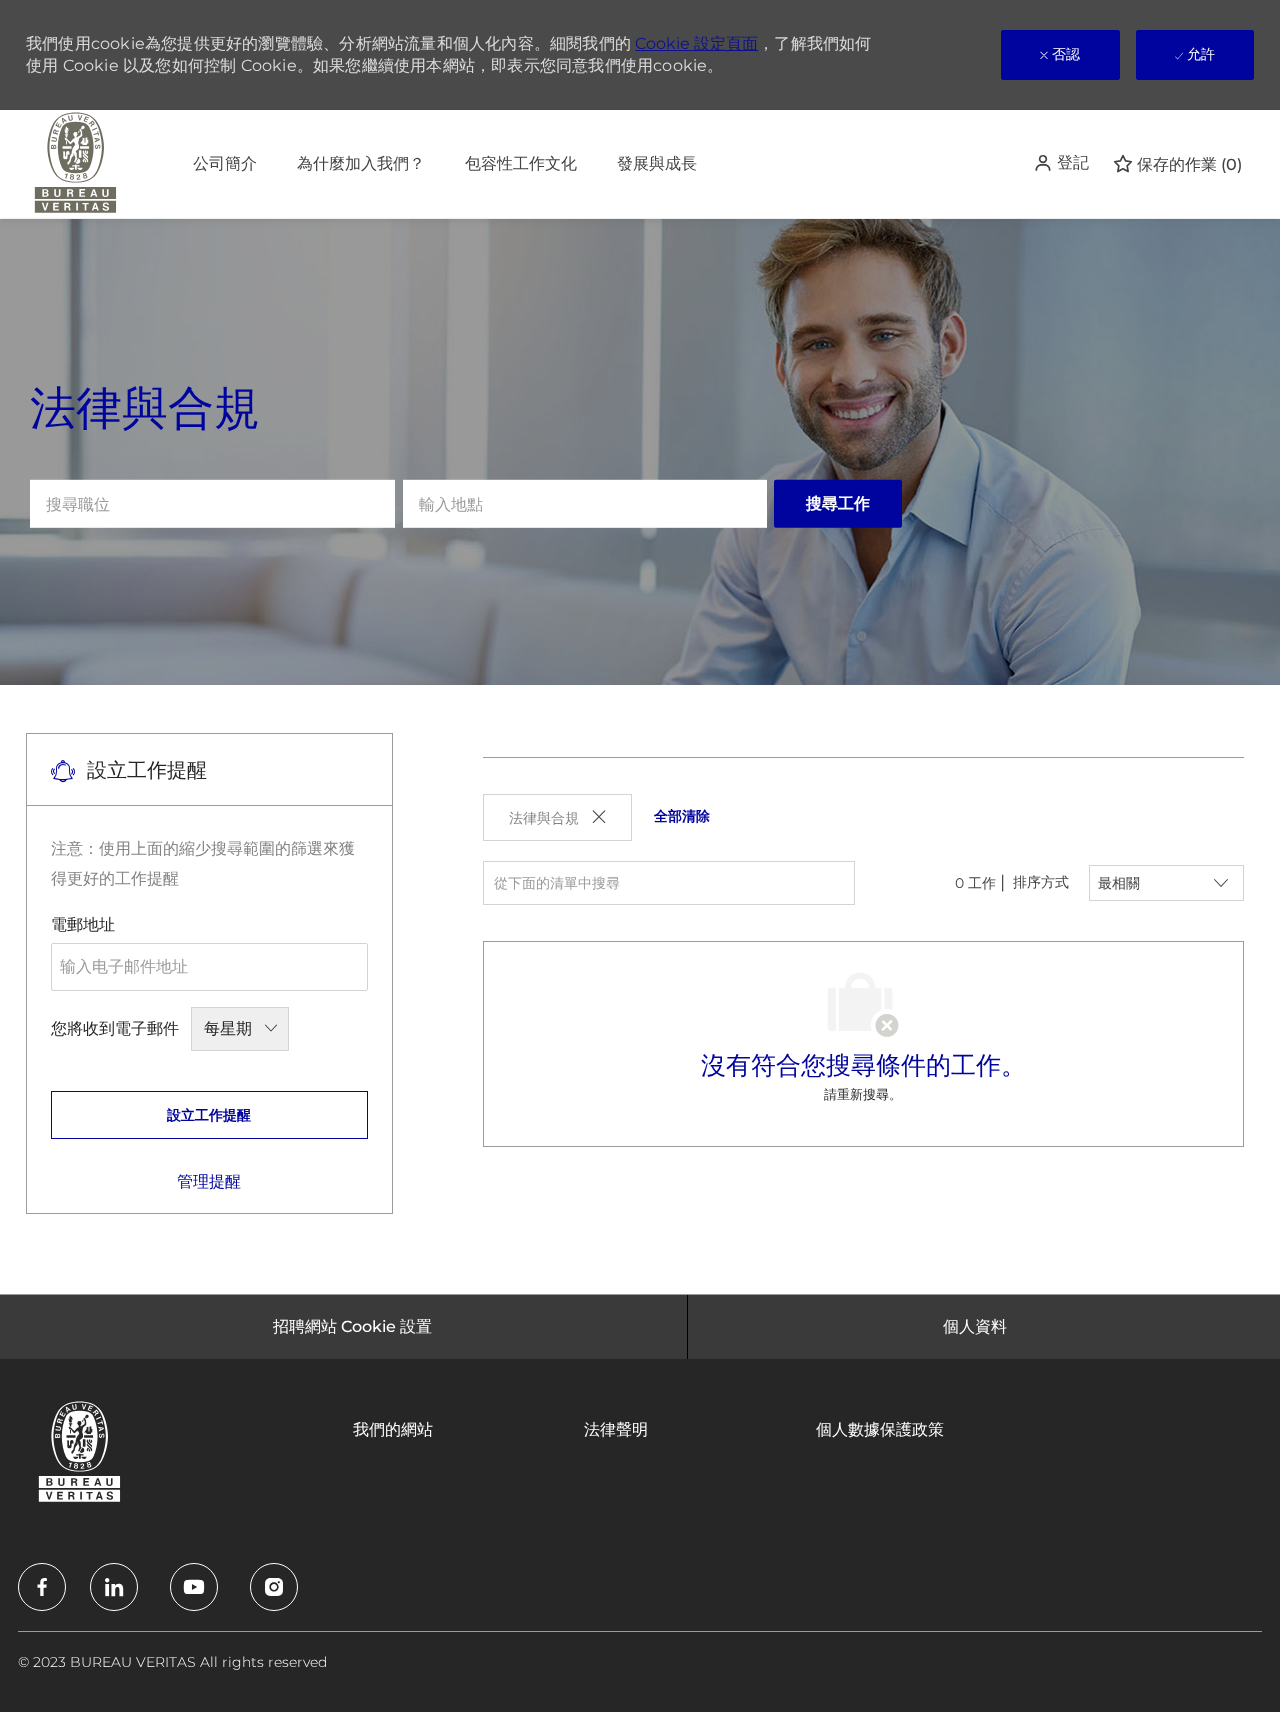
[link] (209, 1181)
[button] (1061, 163)
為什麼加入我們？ (361, 163)
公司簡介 (225, 163)
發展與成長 (657, 163)
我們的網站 (393, 1429)
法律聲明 (616, 1429)
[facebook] (42, 1587)
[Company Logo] (76, 164)
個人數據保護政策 (880, 1429)
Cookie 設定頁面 (696, 43)
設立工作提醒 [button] (209, 1115)
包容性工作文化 (521, 163)
